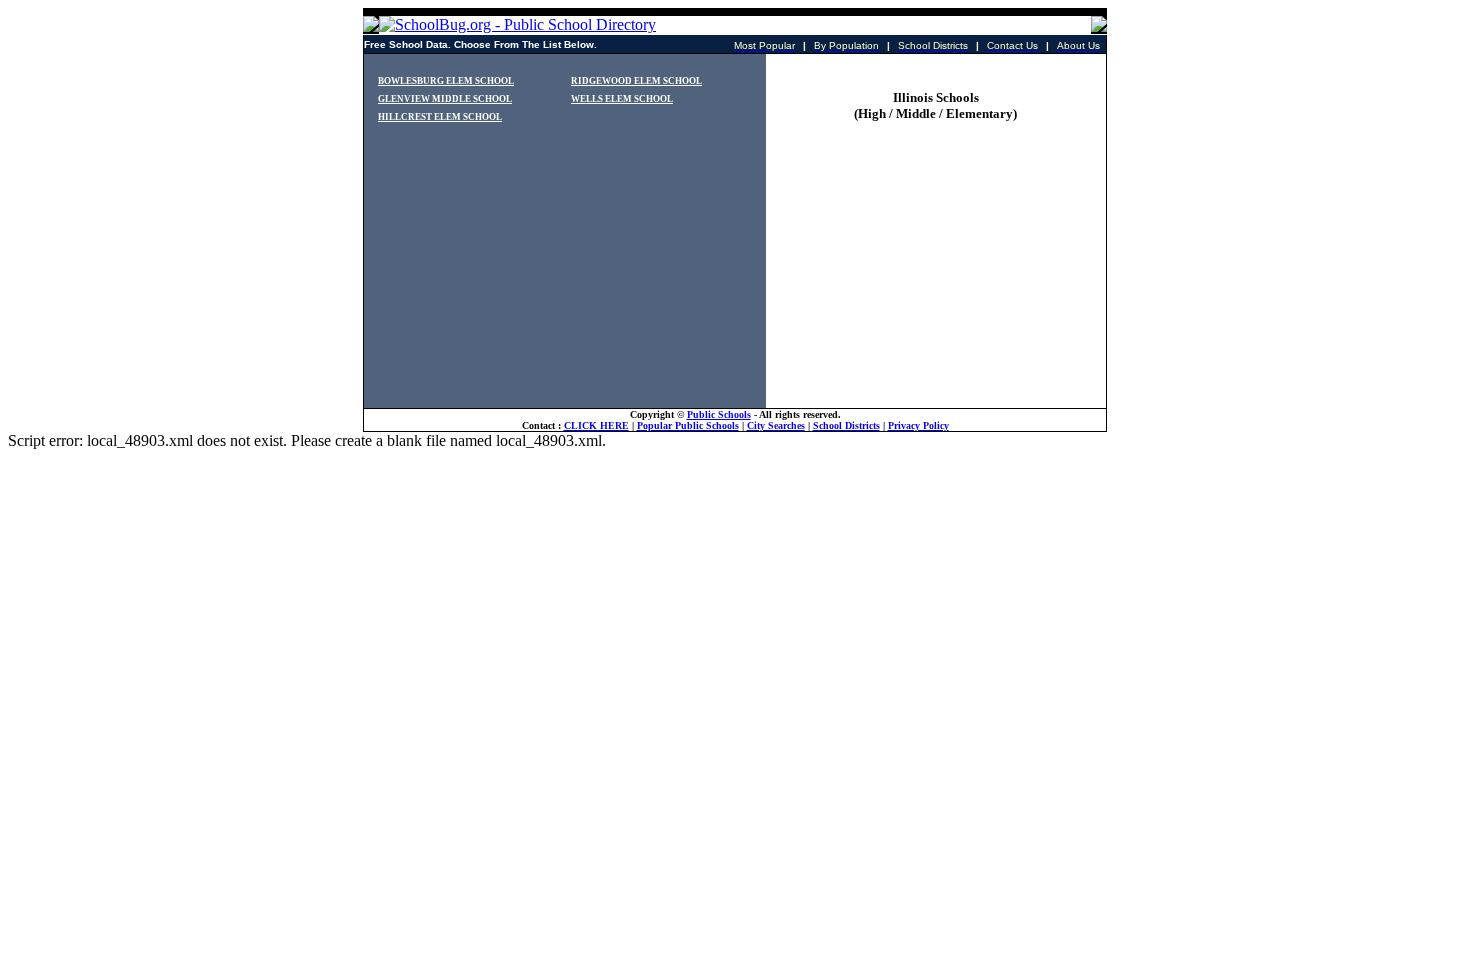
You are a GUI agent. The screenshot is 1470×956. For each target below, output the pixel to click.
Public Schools (719, 414)
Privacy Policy (918, 425)
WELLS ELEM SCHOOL (622, 99)
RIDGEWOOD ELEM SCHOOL (636, 81)
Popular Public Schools (688, 425)
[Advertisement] (935, 283)
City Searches (776, 425)
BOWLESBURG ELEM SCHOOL (446, 81)
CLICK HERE (596, 425)
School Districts (846, 425)
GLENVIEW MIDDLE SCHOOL (445, 99)
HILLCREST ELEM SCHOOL (440, 117)
